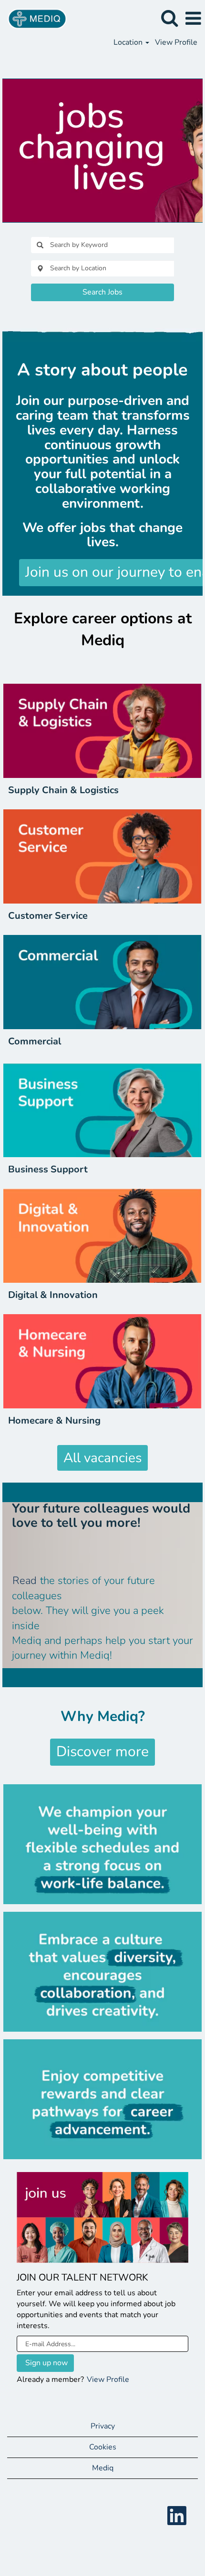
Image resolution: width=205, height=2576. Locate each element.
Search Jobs (102, 292)
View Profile (176, 42)
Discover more (102, 1752)
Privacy (103, 2426)
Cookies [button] (103, 2447)
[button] (193, 19)
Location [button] (129, 42)
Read (25, 1581)
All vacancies (102, 1458)
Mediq (103, 2468)
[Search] (169, 18)
